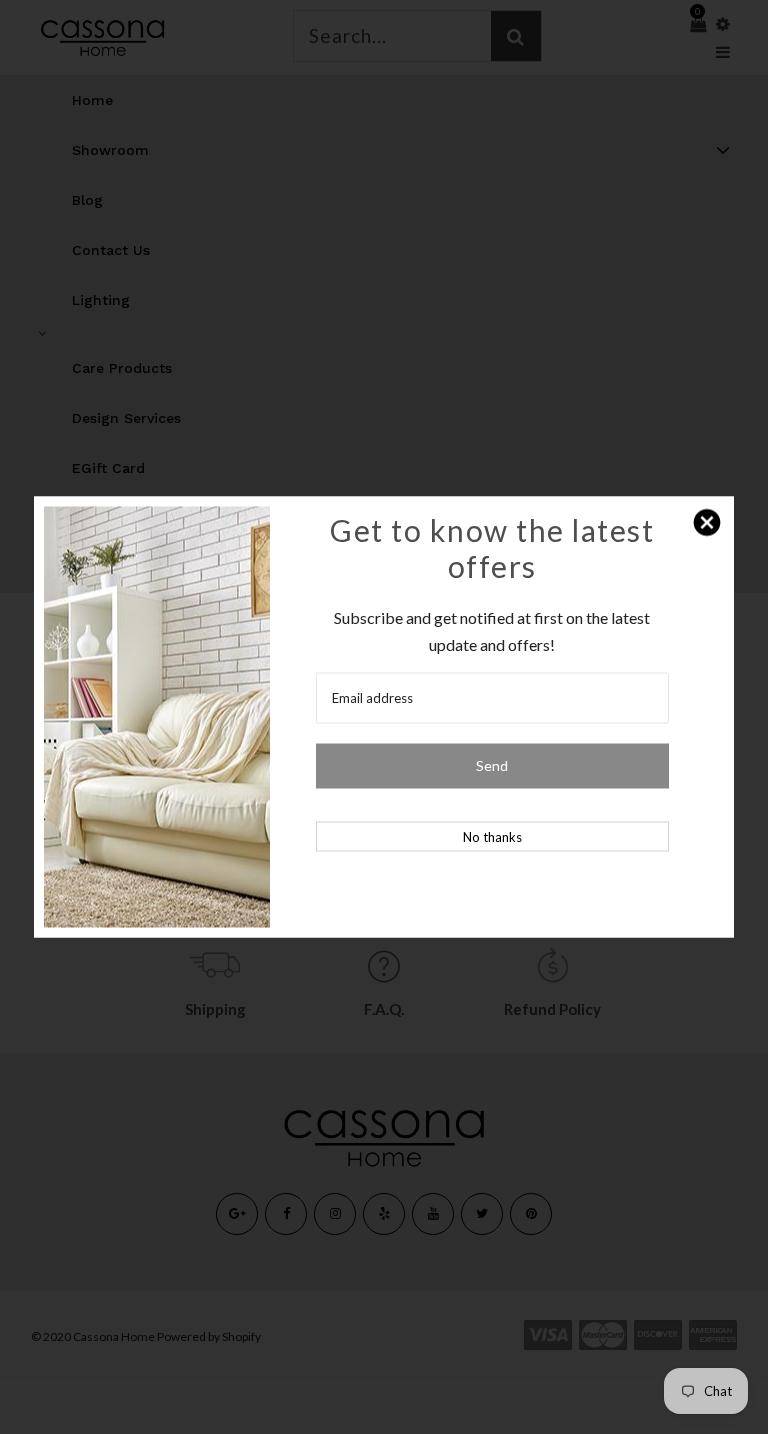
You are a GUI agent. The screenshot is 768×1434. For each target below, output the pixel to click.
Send (492, 765)
